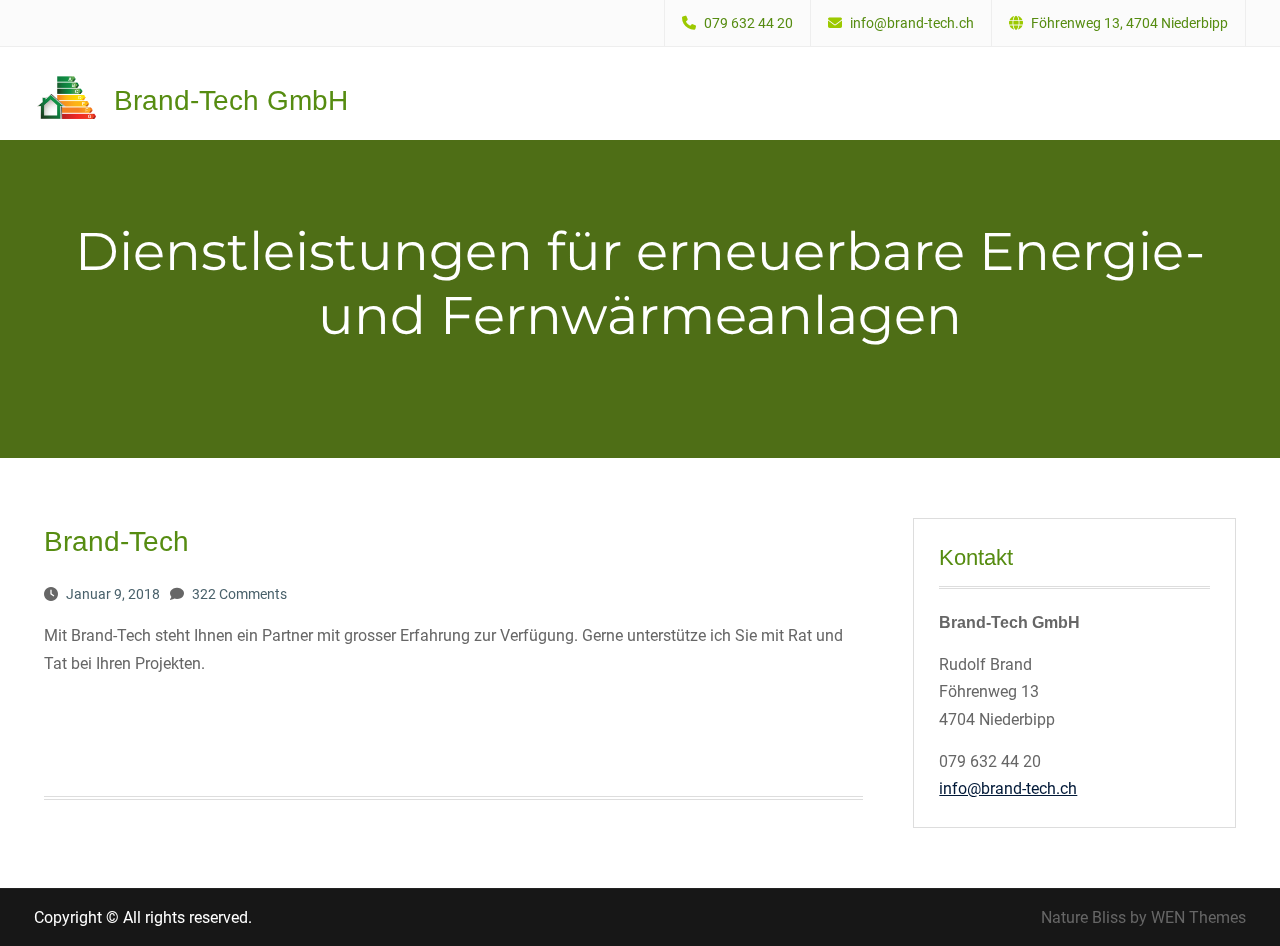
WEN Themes (1198, 917)
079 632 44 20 (748, 23)
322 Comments (239, 594)
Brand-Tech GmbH (231, 100)
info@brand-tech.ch (912, 23)
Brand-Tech (116, 541)
